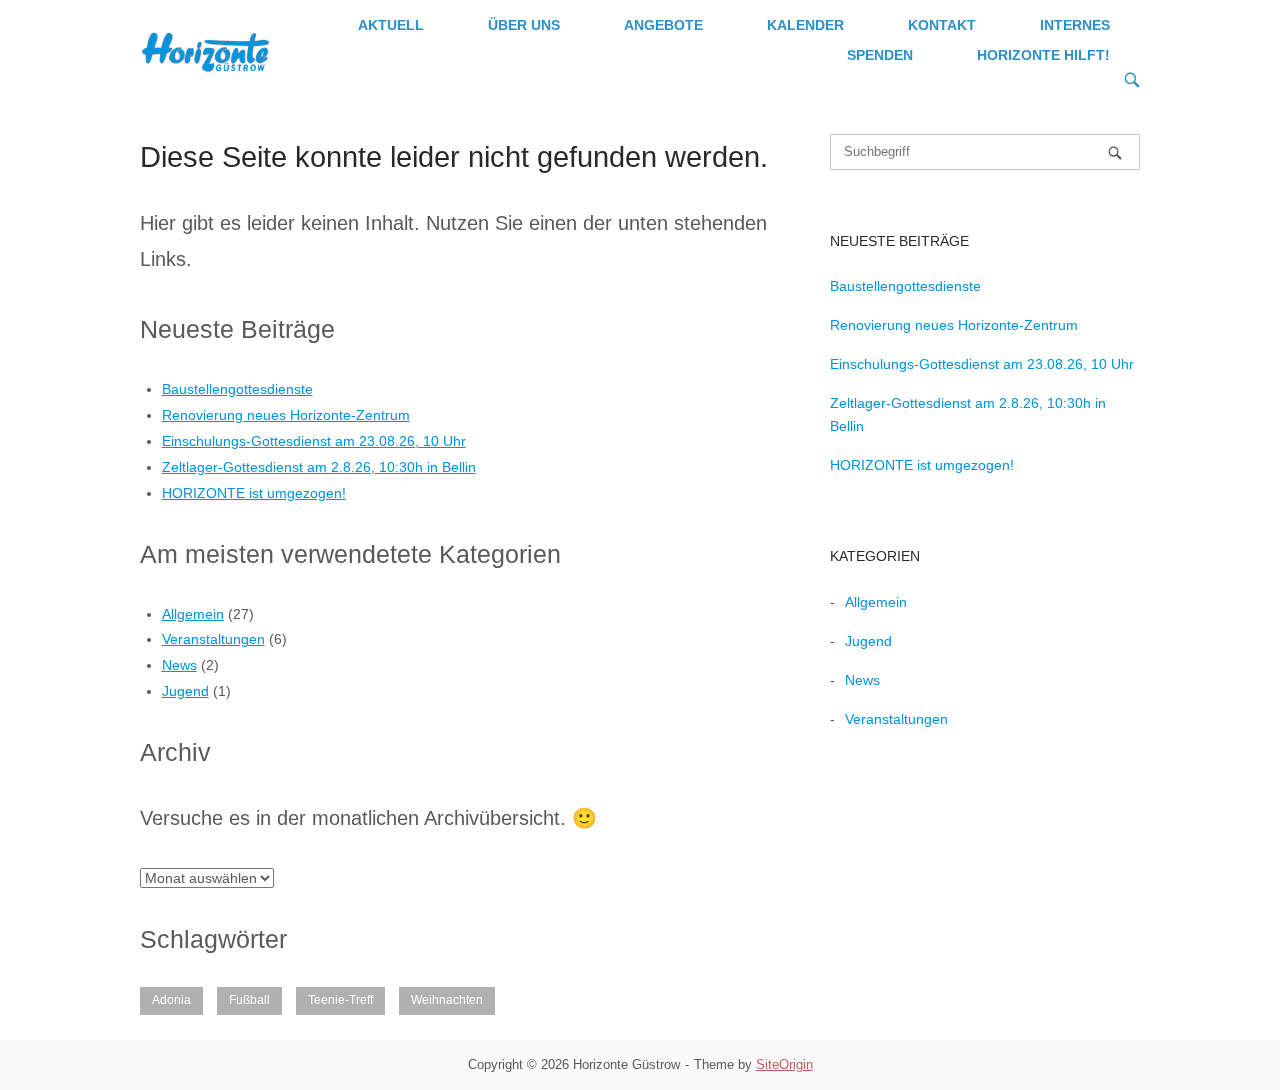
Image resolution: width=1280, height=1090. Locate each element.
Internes (1075, 25)
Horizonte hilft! (1043, 55)
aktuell (391, 25)
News (179, 665)
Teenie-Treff (340, 1000)
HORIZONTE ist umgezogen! (254, 493)
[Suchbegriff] (1115, 152)
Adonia (171, 1000)
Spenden (880, 55)
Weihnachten (447, 1000)
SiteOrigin (784, 1064)
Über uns (524, 25)
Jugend (185, 691)
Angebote (663, 25)
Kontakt (942, 25)
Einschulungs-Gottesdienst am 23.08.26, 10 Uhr (314, 441)
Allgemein (193, 614)
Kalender (805, 25)
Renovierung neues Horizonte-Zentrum (286, 415)
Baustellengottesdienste (237, 389)
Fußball (249, 1000)
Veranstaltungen (213, 639)
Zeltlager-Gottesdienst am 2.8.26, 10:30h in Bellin (319, 467)
